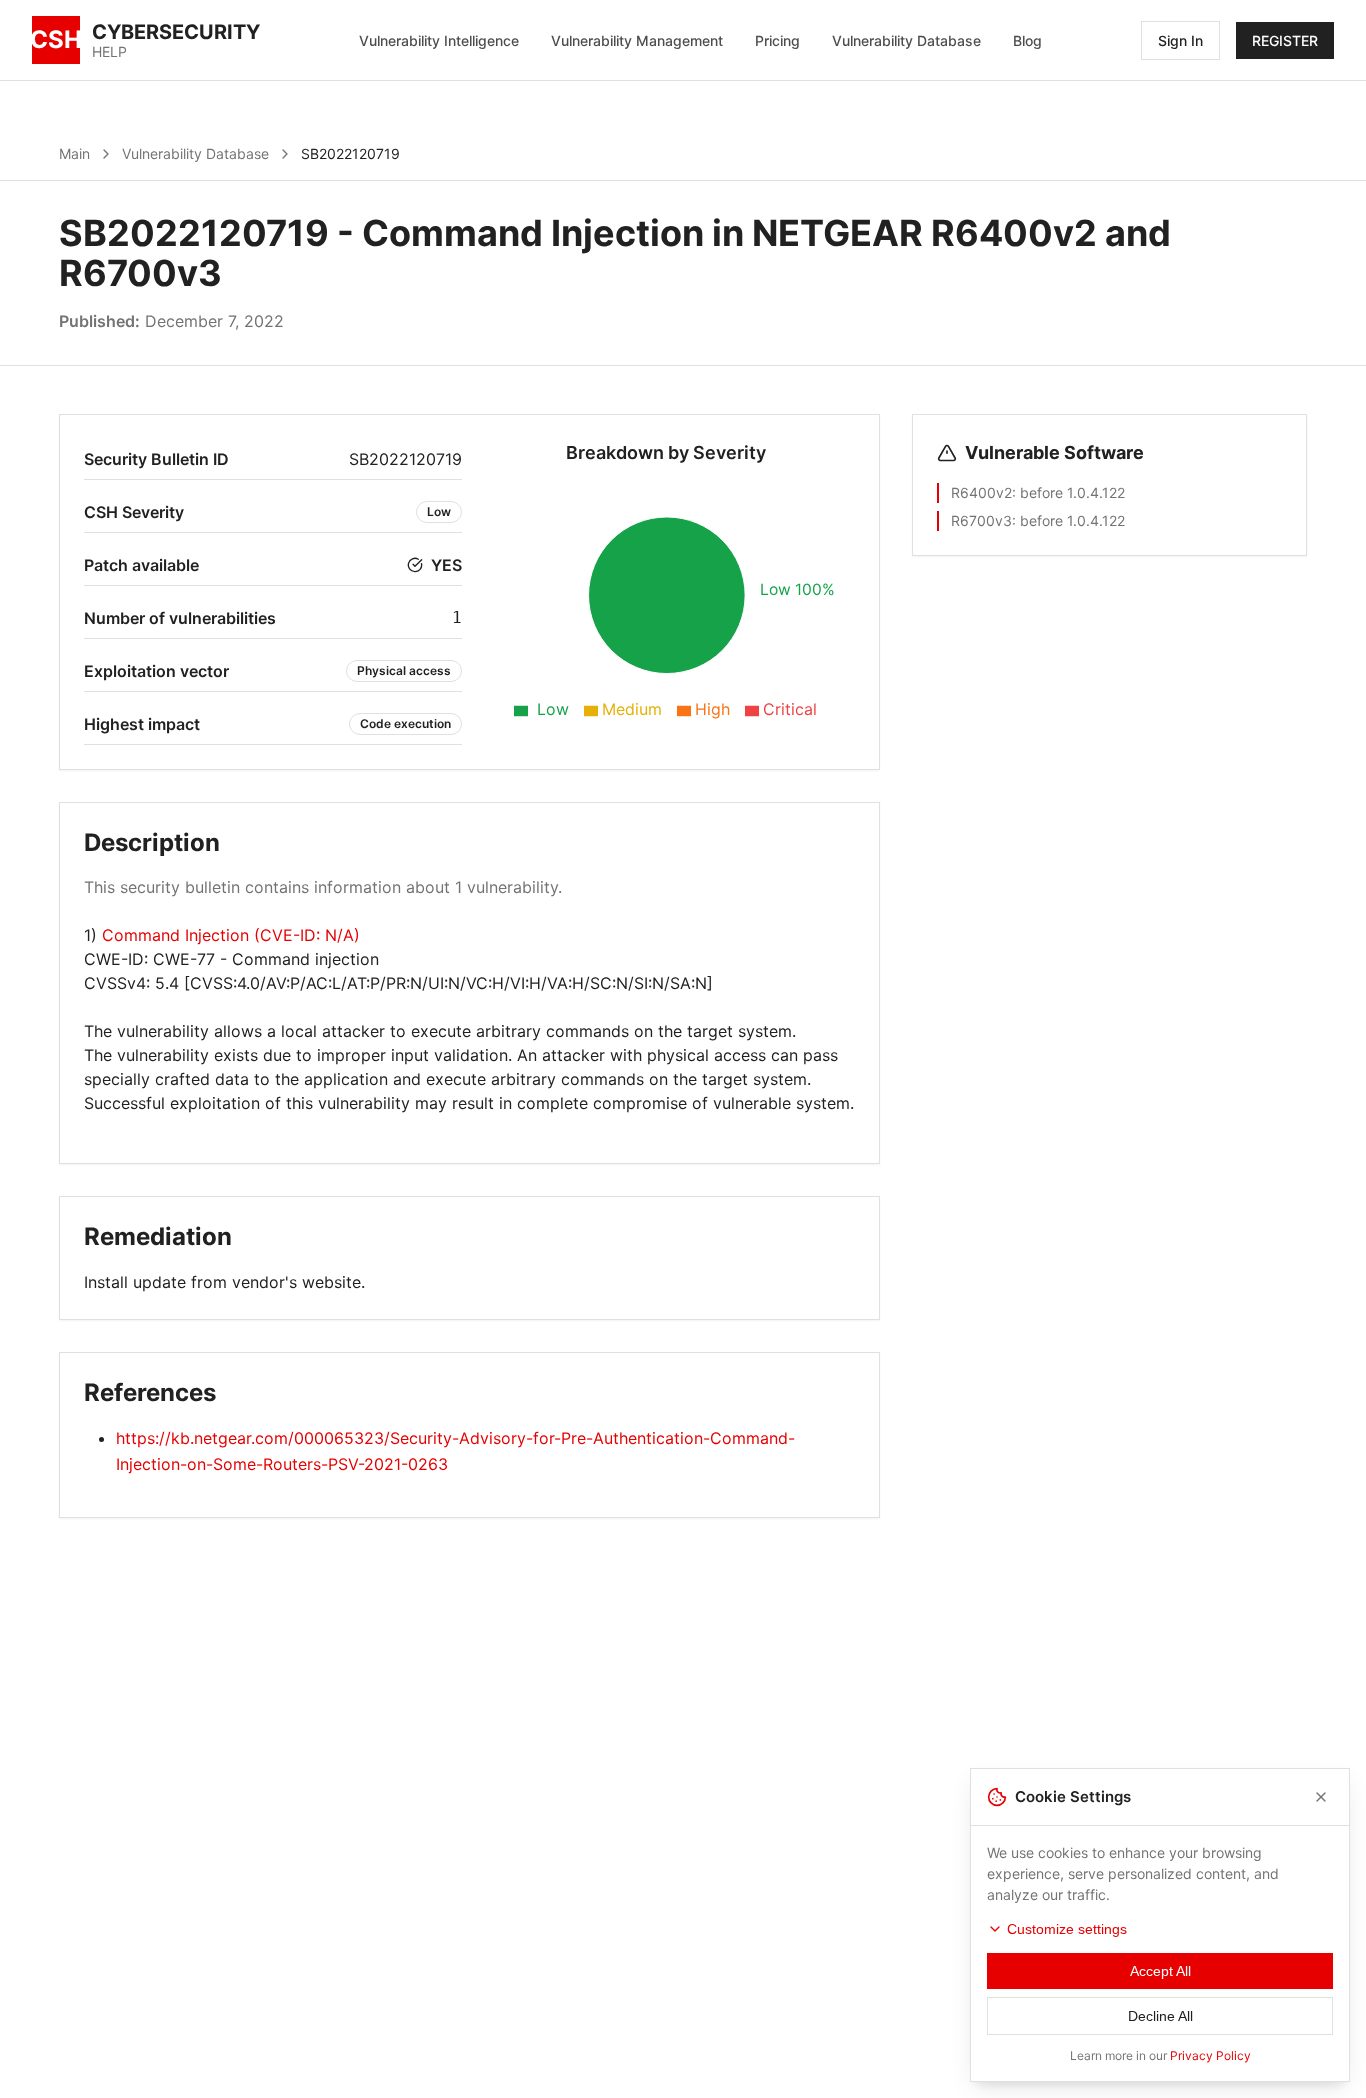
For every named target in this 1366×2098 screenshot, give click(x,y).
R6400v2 (981, 492)
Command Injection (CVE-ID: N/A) (231, 935)
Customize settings (1067, 1929)
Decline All (1160, 2016)
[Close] (1321, 1797)
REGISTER (1285, 40)
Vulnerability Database (906, 40)
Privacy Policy (1210, 2055)
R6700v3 (981, 520)
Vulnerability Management (637, 40)
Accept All (1160, 1971)
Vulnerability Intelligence (439, 40)
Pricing (777, 40)
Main (74, 153)
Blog (1027, 40)
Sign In (1180, 40)
